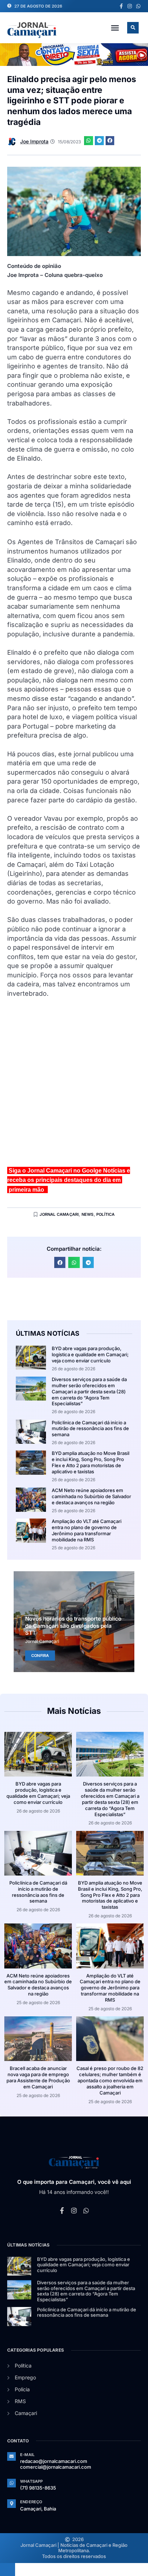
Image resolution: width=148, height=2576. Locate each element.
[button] (115, 28)
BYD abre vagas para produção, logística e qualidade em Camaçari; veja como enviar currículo (90, 1354)
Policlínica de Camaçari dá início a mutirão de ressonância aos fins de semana (90, 1429)
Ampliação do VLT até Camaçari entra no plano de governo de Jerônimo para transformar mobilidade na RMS (87, 1530)
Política (106, 1214)
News (88, 1214)
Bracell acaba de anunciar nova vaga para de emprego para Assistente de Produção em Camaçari (38, 2077)
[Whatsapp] (138, 6)
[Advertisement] (74, 1085)
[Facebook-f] (121, 6)
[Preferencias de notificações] (8, 2570)
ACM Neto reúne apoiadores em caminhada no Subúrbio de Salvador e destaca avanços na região (91, 1496)
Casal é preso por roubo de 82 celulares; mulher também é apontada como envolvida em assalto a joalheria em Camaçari (110, 2080)
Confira (40, 1656)
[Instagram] (130, 6)
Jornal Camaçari (59, 1214)
